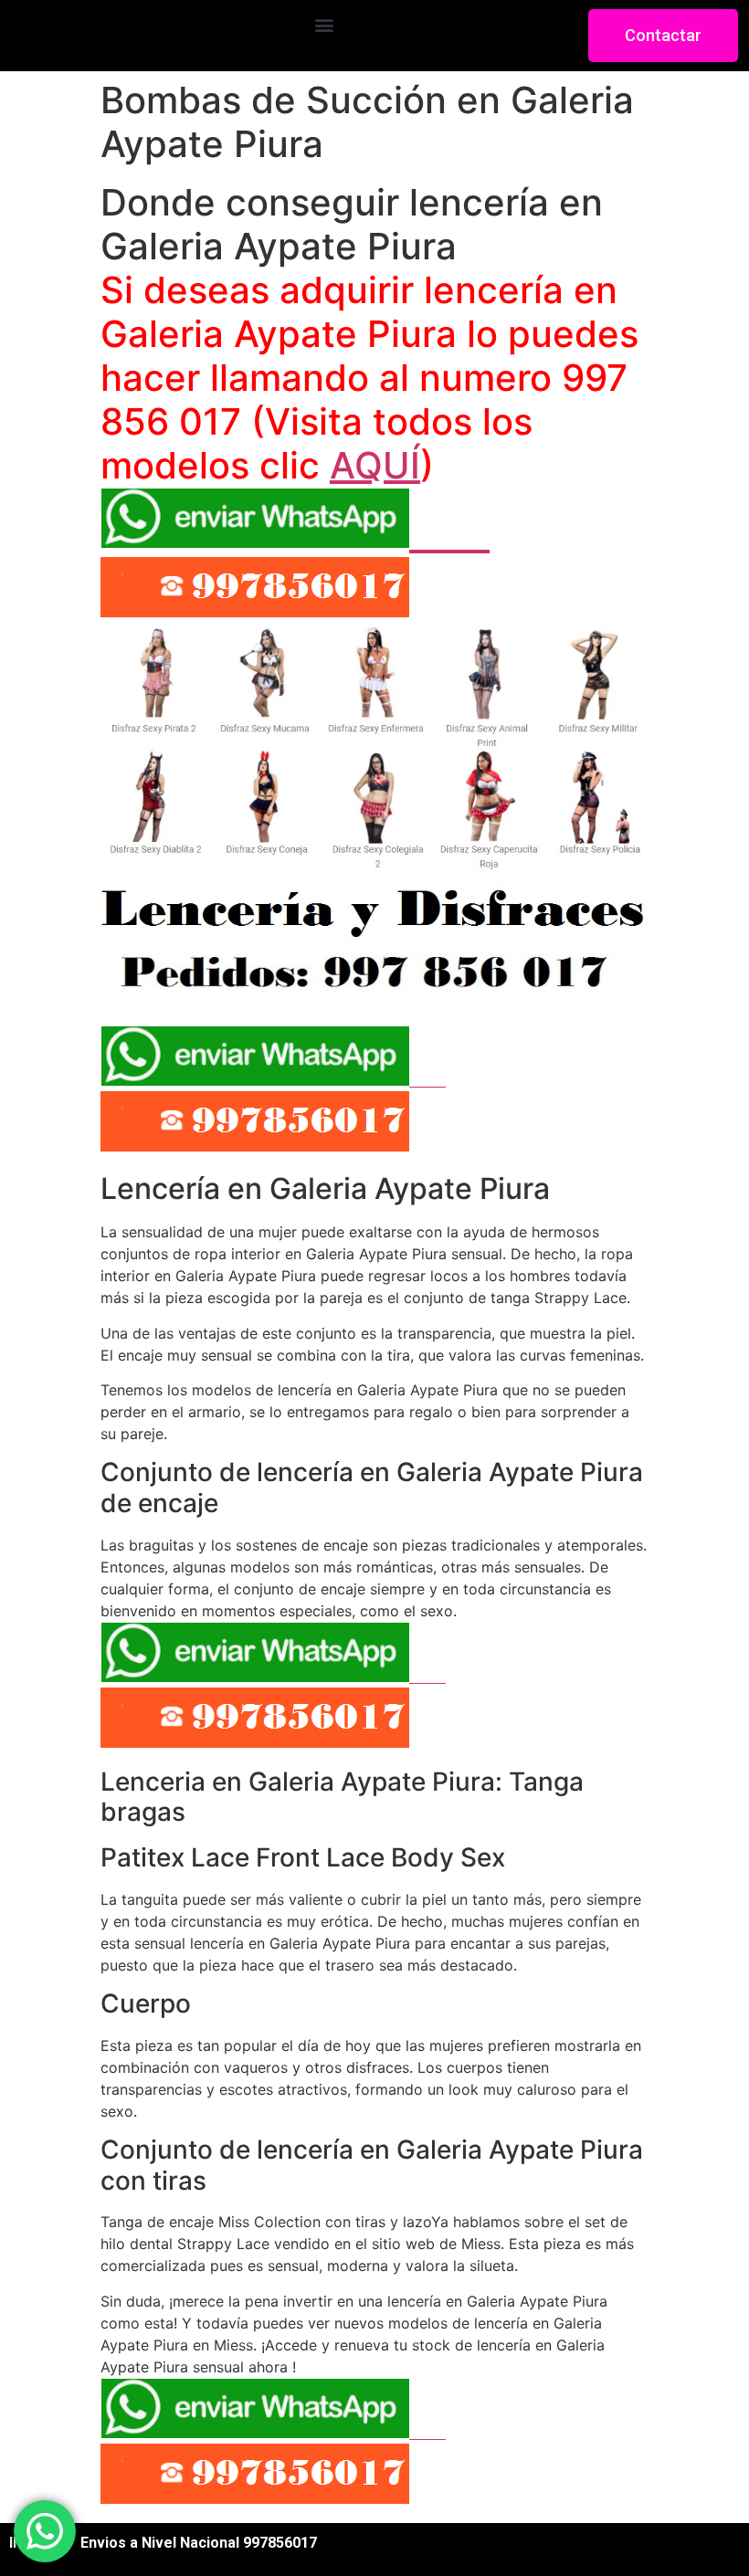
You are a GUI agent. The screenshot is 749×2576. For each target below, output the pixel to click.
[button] (324, 24)
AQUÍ (375, 465)
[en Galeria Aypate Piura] (374, 988)
